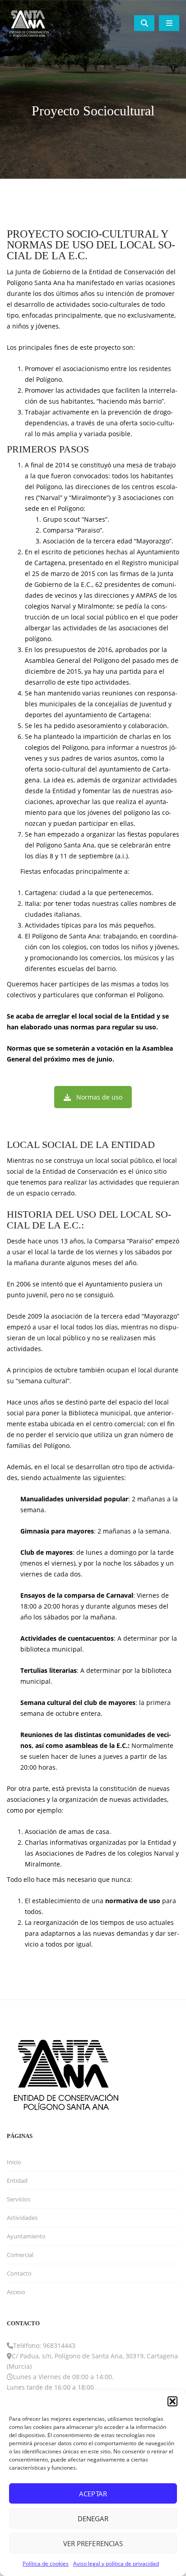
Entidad (17, 2181)
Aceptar (93, 2494)
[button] (172, 2401)
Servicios (19, 2199)
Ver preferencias (93, 2543)
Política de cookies (46, 2564)
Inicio (14, 2162)
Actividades (22, 2218)
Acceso (16, 2292)
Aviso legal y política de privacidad (116, 2564)
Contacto (19, 2273)
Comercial (20, 2255)
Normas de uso (99, 1097)
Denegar (93, 2519)
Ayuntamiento (26, 2236)
